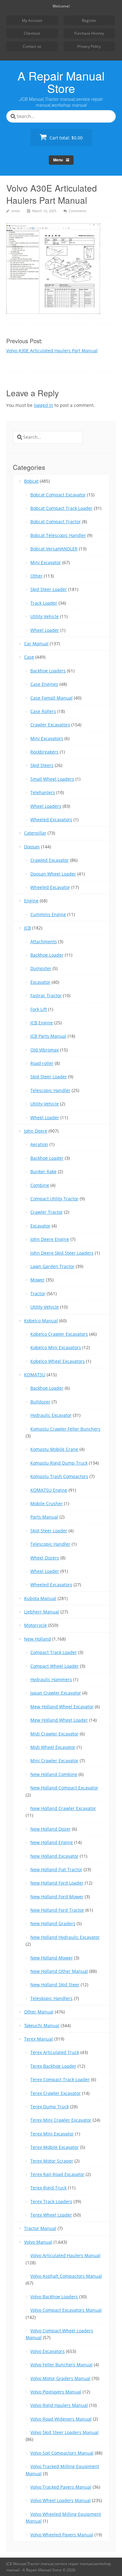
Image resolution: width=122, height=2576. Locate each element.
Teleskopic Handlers (51, 1998)
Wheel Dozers (45, 1558)
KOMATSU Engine (49, 1490)
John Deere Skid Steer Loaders (62, 1253)
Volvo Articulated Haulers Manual (65, 2255)
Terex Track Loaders (51, 2201)
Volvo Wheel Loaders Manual (61, 2500)
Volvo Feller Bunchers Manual (61, 2365)
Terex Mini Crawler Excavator (61, 2120)
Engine (31, 901)
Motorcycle (36, 1625)
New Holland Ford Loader (57, 1883)
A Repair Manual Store (61, 82)
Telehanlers (43, 792)
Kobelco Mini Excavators (56, 1347)
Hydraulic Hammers (51, 1679)
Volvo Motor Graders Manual (60, 2378)
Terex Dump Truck (50, 2107)
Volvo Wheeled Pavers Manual (62, 2535)
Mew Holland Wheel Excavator (62, 1707)
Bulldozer (40, 1402)
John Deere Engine (50, 1239)
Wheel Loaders (46, 806)
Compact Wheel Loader (55, 1666)
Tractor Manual (40, 2228)
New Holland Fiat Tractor (56, 1869)
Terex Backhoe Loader (53, 2066)
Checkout (32, 33)
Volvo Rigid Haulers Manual (59, 2405)
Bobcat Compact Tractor (56, 522)
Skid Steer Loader (49, 589)
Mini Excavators (47, 738)
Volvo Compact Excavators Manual (66, 2310)
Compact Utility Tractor (54, 1199)
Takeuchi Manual (42, 2025)
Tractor (38, 1293)
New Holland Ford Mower (57, 1897)
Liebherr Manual (42, 1612)
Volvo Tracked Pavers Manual (61, 2487)
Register (89, 20)
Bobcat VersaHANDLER (54, 549)
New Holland (38, 1639)
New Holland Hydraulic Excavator (65, 1937)
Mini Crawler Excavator (54, 1761)
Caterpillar (35, 833)
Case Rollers (43, 711)
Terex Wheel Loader (51, 2215)
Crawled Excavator (50, 860)
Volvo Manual (38, 2242)
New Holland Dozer (51, 1829)
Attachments (44, 942)
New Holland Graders (53, 1923)
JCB (28, 928)
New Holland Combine (54, 1774)
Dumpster (41, 968)
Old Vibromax (45, 1050)
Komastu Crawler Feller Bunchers (65, 1429)
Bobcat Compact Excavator (58, 495)
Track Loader (44, 603)
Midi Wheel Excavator (53, 1747)
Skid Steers (42, 765)
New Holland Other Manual (59, 1971)
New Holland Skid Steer (55, 1985)
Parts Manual (44, 1517)
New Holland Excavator (54, 1856)
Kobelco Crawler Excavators (59, 1334)
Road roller (42, 1063)
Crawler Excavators (50, 725)
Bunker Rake (43, 1171)
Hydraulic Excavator (51, 1415)
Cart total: (65, 138)
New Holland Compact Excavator (64, 1788)
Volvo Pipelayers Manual (56, 2392)
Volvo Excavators (48, 2351)
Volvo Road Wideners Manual (61, 2419)
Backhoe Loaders (48, 671)
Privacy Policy (89, 46)
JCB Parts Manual (48, 1036)
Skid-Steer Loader (49, 1531)
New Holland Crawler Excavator (63, 1808)
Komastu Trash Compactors (59, 1476)
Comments (78, 211)
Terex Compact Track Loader (60, 2079)
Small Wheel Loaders (52, 779)
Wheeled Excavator (50, 887)
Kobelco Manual (41, 1321)
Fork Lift (39, 1009)
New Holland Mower (52, 1958)
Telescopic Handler (50, 1090)
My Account (32, 20)
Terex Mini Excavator (52, 2134)
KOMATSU (35, 1375)
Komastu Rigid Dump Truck (59, 1463)
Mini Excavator (46, 562)
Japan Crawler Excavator (56, 1693)
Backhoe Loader (47, 955)
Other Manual (39, 2012)
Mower (38, 1280)
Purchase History (89, 33)
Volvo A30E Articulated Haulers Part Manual (52, 351)
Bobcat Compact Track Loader (61, 508)
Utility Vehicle (45, 616)
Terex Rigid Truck (48, 2188)
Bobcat (31, 481)
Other (36, 576)
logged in (43, 405)
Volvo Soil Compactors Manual (62, 2453)
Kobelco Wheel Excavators (58, 1361)
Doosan (32, 847)
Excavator (40, 982)
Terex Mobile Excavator (55, 2147)
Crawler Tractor (47, 1212)
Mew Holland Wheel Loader (59, 1720)
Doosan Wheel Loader (53, 874)
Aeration (39, 1144)
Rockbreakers (44, 752)
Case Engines (44, 684)
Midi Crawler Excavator (54, 1734)
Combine (40, 1185)
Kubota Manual (40, 1598)
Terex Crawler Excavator (56, 2093)
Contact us (32, 46)
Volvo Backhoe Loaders (54, 2297)
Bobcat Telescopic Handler (58, 535)
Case (29, 657)
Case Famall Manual (51, 698)
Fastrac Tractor (46, 995)
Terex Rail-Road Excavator (57, 2174)
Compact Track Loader (54, 1652)
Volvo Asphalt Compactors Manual (66, 2276)
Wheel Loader (45, 630)
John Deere (36, 1131)
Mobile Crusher (47, 1503)
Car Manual (36, 644)
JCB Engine (42, 1023)
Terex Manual (38, 2039)
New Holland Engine (52, 1842)
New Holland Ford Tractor (57, 1910)
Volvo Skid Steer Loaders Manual (64, 2432)
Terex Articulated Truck (55, 2052)
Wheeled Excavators (51, 820)
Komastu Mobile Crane (54, 1449)
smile (15, 211)
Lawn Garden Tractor (52, 1266)
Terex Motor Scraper (52, 2161)
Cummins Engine (48, 914)
